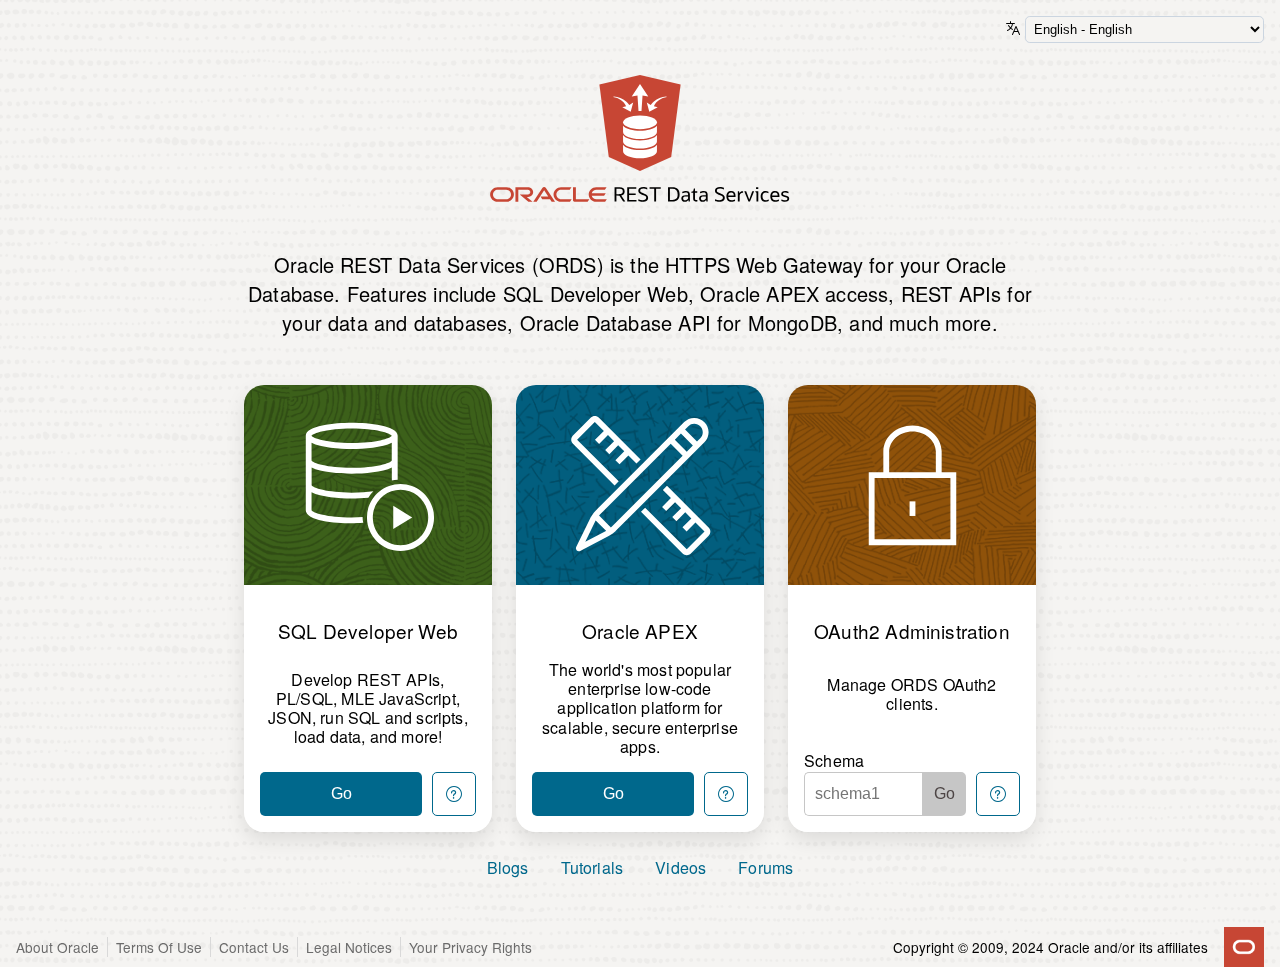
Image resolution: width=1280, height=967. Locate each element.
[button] (454, 794)
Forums (765, 867)
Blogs (508, 867)
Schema (834, 760)
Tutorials (592, 867)
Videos (680, 867)
